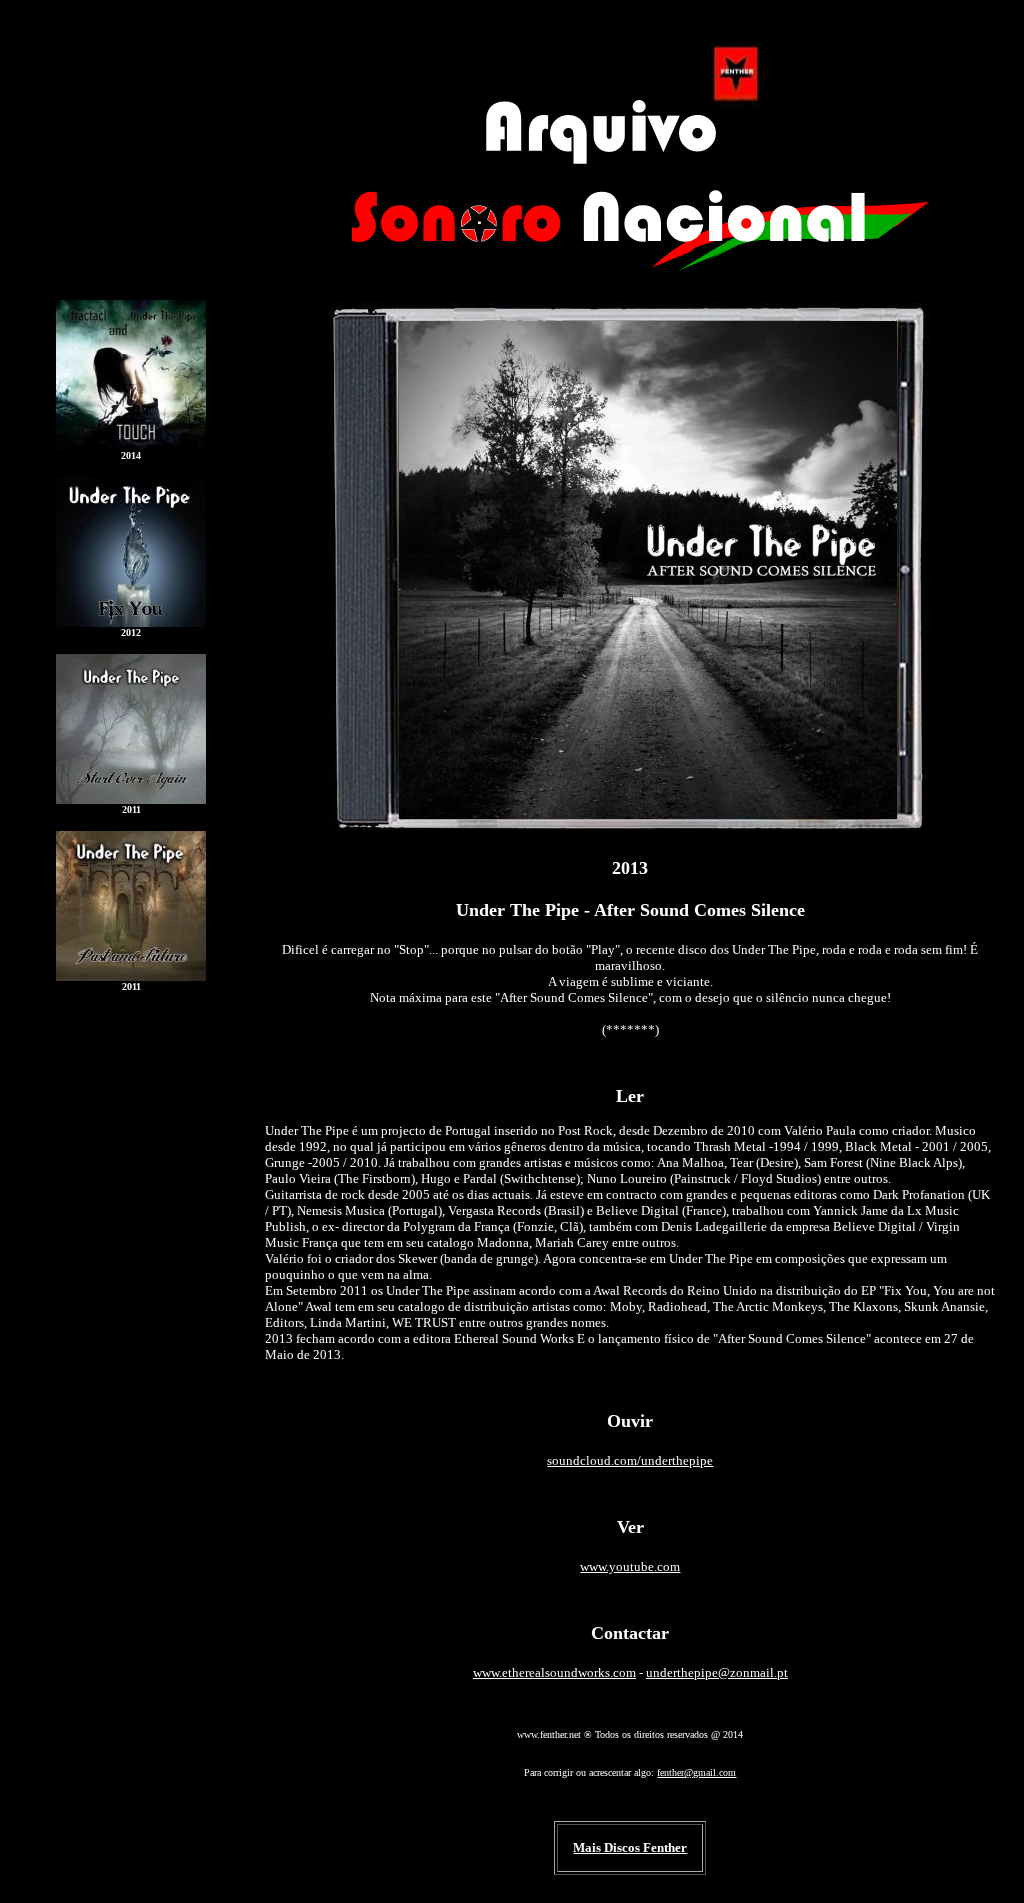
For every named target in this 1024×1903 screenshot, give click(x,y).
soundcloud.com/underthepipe (630, 1460)
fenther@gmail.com (696, 1772)
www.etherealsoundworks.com (554, 1672)
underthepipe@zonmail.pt (717, 1672)
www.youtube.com (630, 1566)
